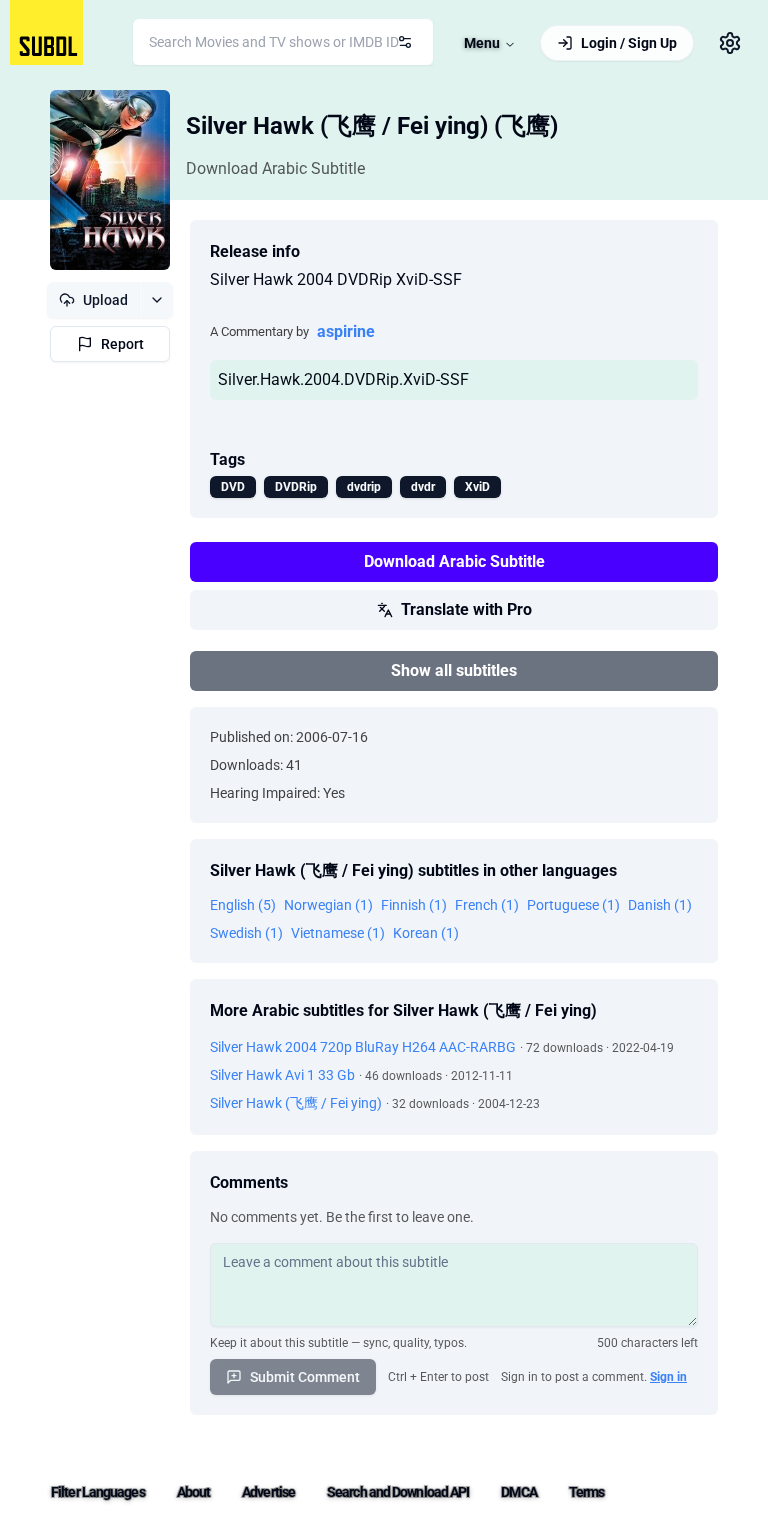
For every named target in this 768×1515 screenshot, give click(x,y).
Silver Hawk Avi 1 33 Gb (282, 1075)
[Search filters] (405, 42)
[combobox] (283, 42)
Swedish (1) (246, 933)
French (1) (487, 905)
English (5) (243, 905)
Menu (482, 43)
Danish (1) (660, 905)
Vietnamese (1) (338, 933)
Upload (105, 300)
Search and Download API (398, 1492)
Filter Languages (98, 1492)
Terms (587, 1492)
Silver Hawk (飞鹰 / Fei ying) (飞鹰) (372, 126)
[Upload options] (156, 300)
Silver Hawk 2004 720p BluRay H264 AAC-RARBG (363, 1047)
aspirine (346, 331)
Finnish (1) (414, 905)
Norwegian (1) (328, 905)
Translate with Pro (466, 609)
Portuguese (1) (573, 905)
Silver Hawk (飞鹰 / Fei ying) (296, 1103)
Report (122, 344)
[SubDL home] (46, 32)
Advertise (268, 1492)
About (194, 1492)
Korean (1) (426, 933)
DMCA (518, 1492)
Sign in (668, 1377)
